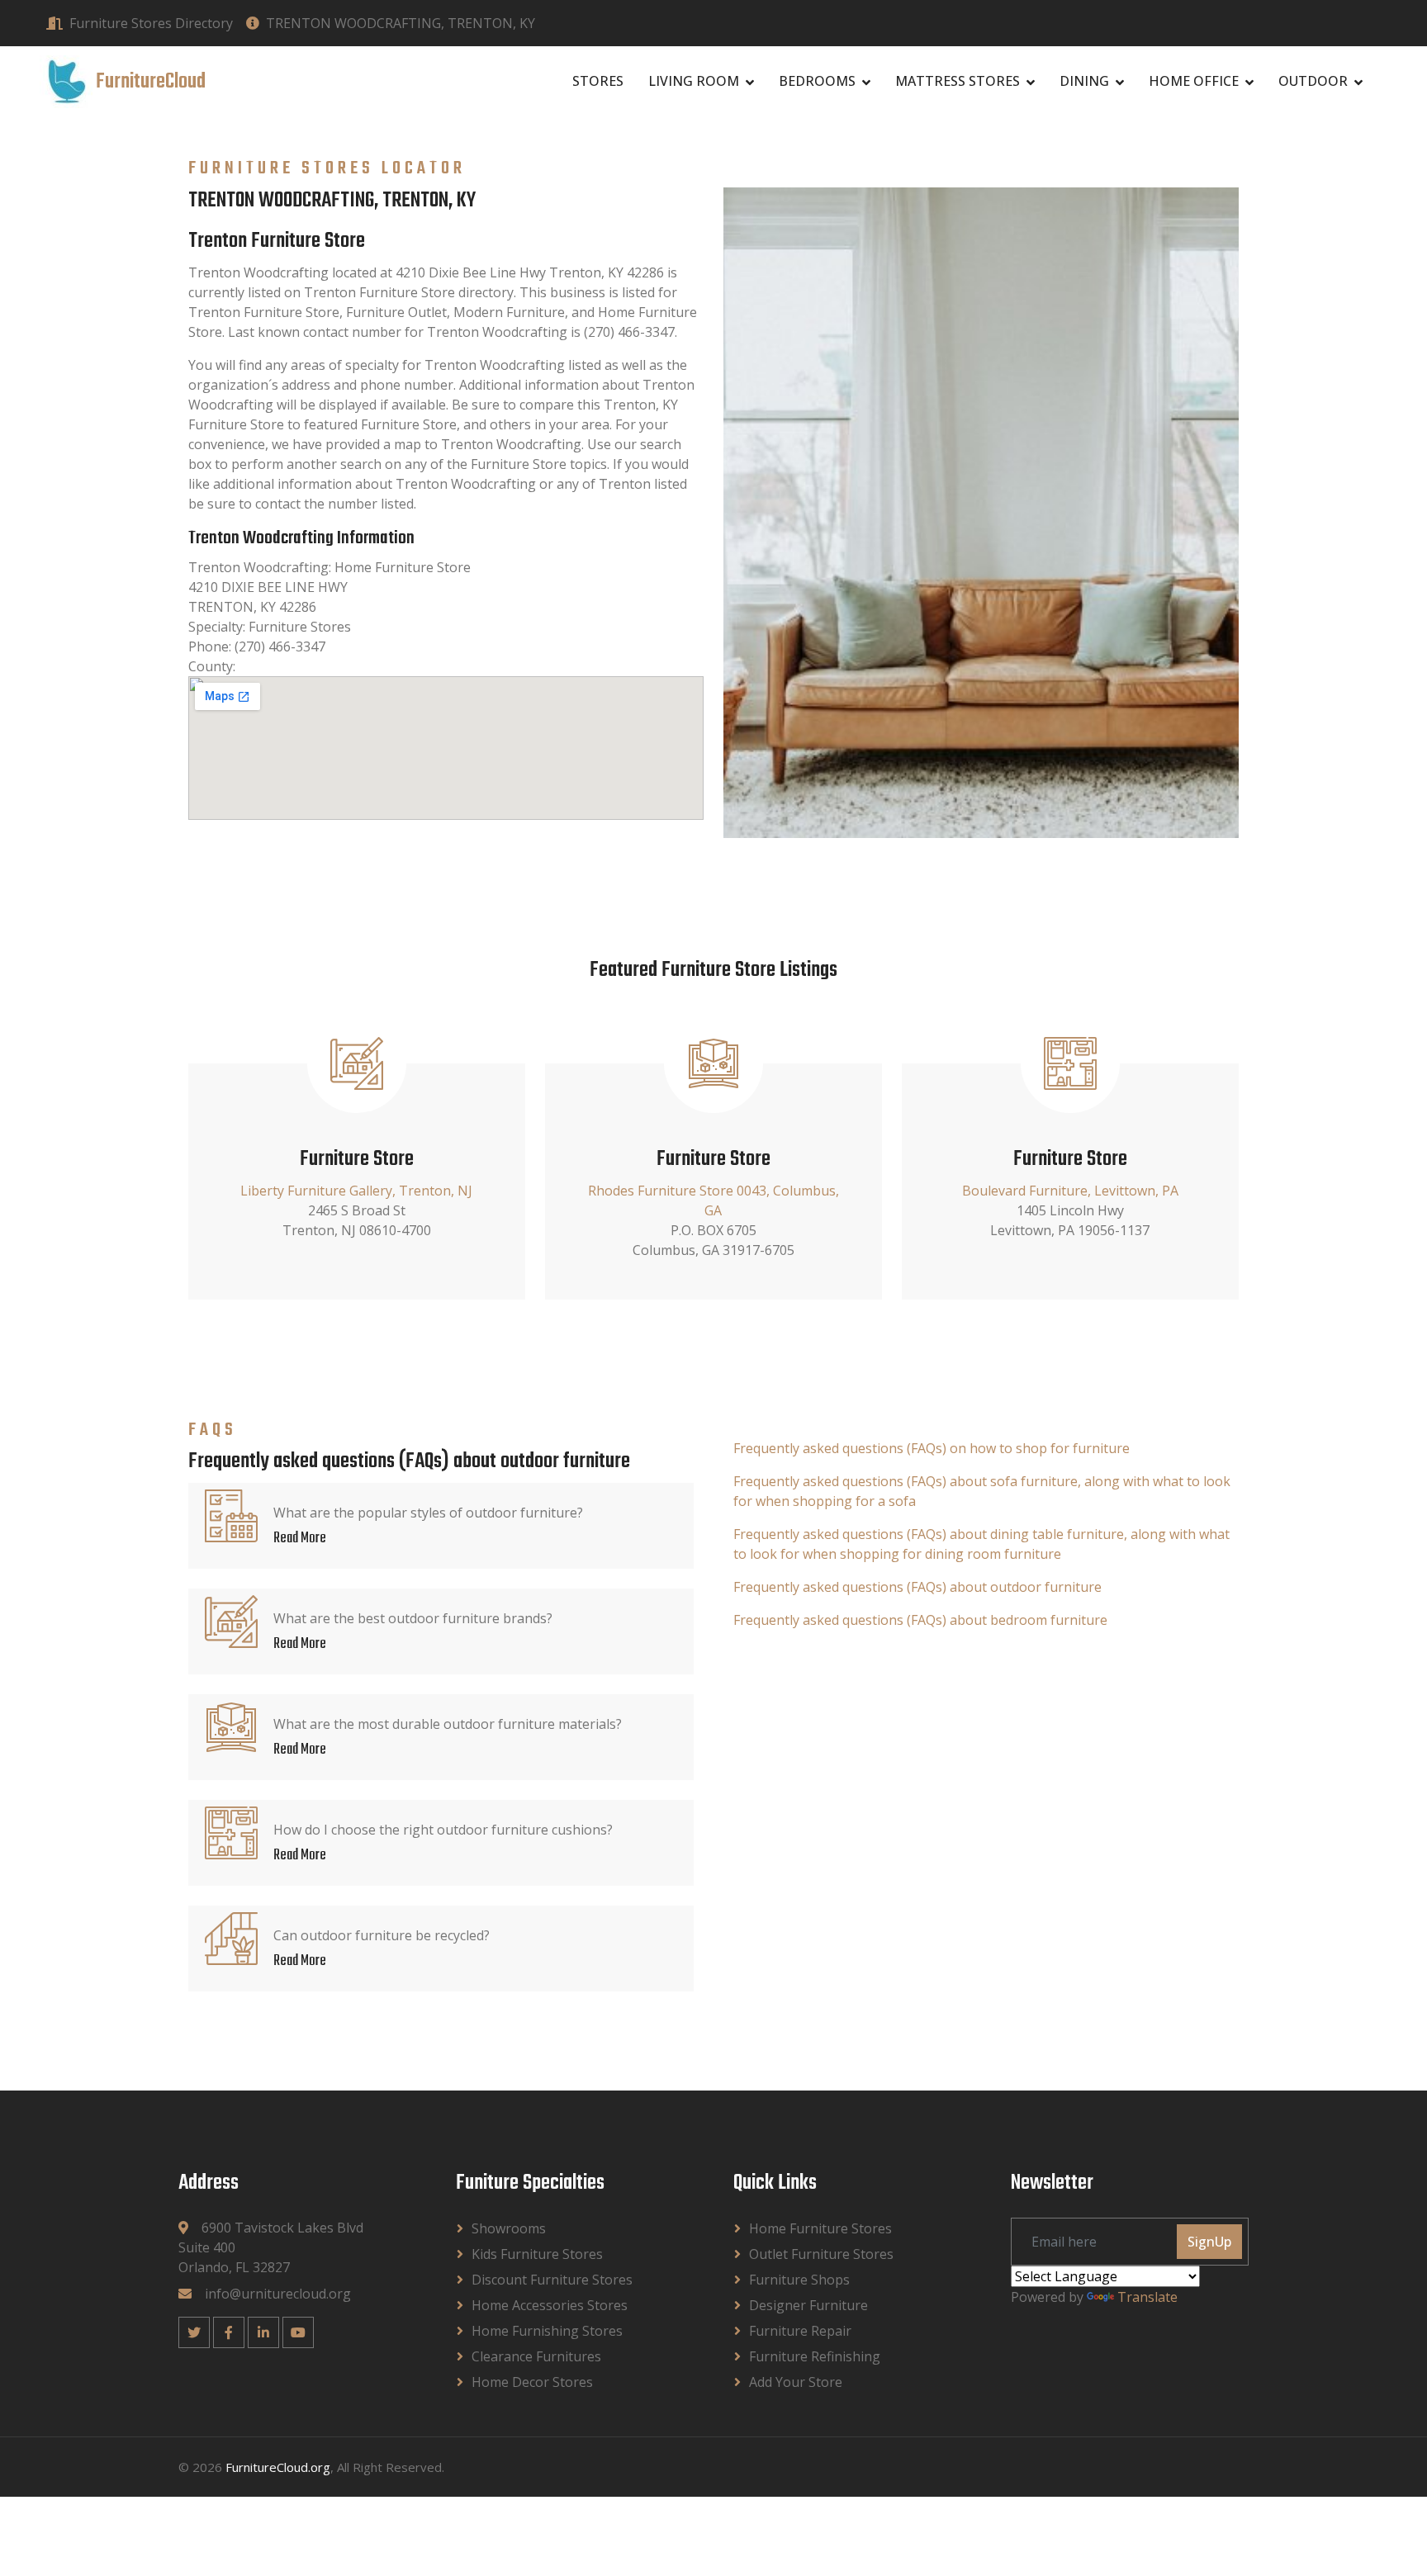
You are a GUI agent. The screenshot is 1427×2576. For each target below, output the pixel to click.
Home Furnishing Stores (547, 2331)
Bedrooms (817, 81)
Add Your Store (796, 2382)
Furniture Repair (800, 2331)
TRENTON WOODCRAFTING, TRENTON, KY (401, 23)
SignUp (1209, 2242)
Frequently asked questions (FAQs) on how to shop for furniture (932, 1448)
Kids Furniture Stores (537, 2254)
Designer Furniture (808, 2305)
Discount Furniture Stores (552, 2280)
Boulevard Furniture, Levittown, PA (1070, 1191)
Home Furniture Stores (820, 2228)
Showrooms (509, 2228)
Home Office (1194, 81)
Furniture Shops (799, 2280)
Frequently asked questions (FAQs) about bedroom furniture (920, 1620)
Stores (598, 81)
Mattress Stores (958, 81)
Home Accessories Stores (550, 2305)
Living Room (694, 81)
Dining (1084, 81)
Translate (1147, 2297)
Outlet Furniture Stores (821, 2254)
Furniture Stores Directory (151, 23)
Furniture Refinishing (815, 2356)
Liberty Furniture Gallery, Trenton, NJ (356, 1191)
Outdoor (1313, 81)
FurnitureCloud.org (278, 2467)
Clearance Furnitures (536, 2356)
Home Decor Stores (532, 2382)
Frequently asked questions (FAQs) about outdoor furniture (917, 1587)
